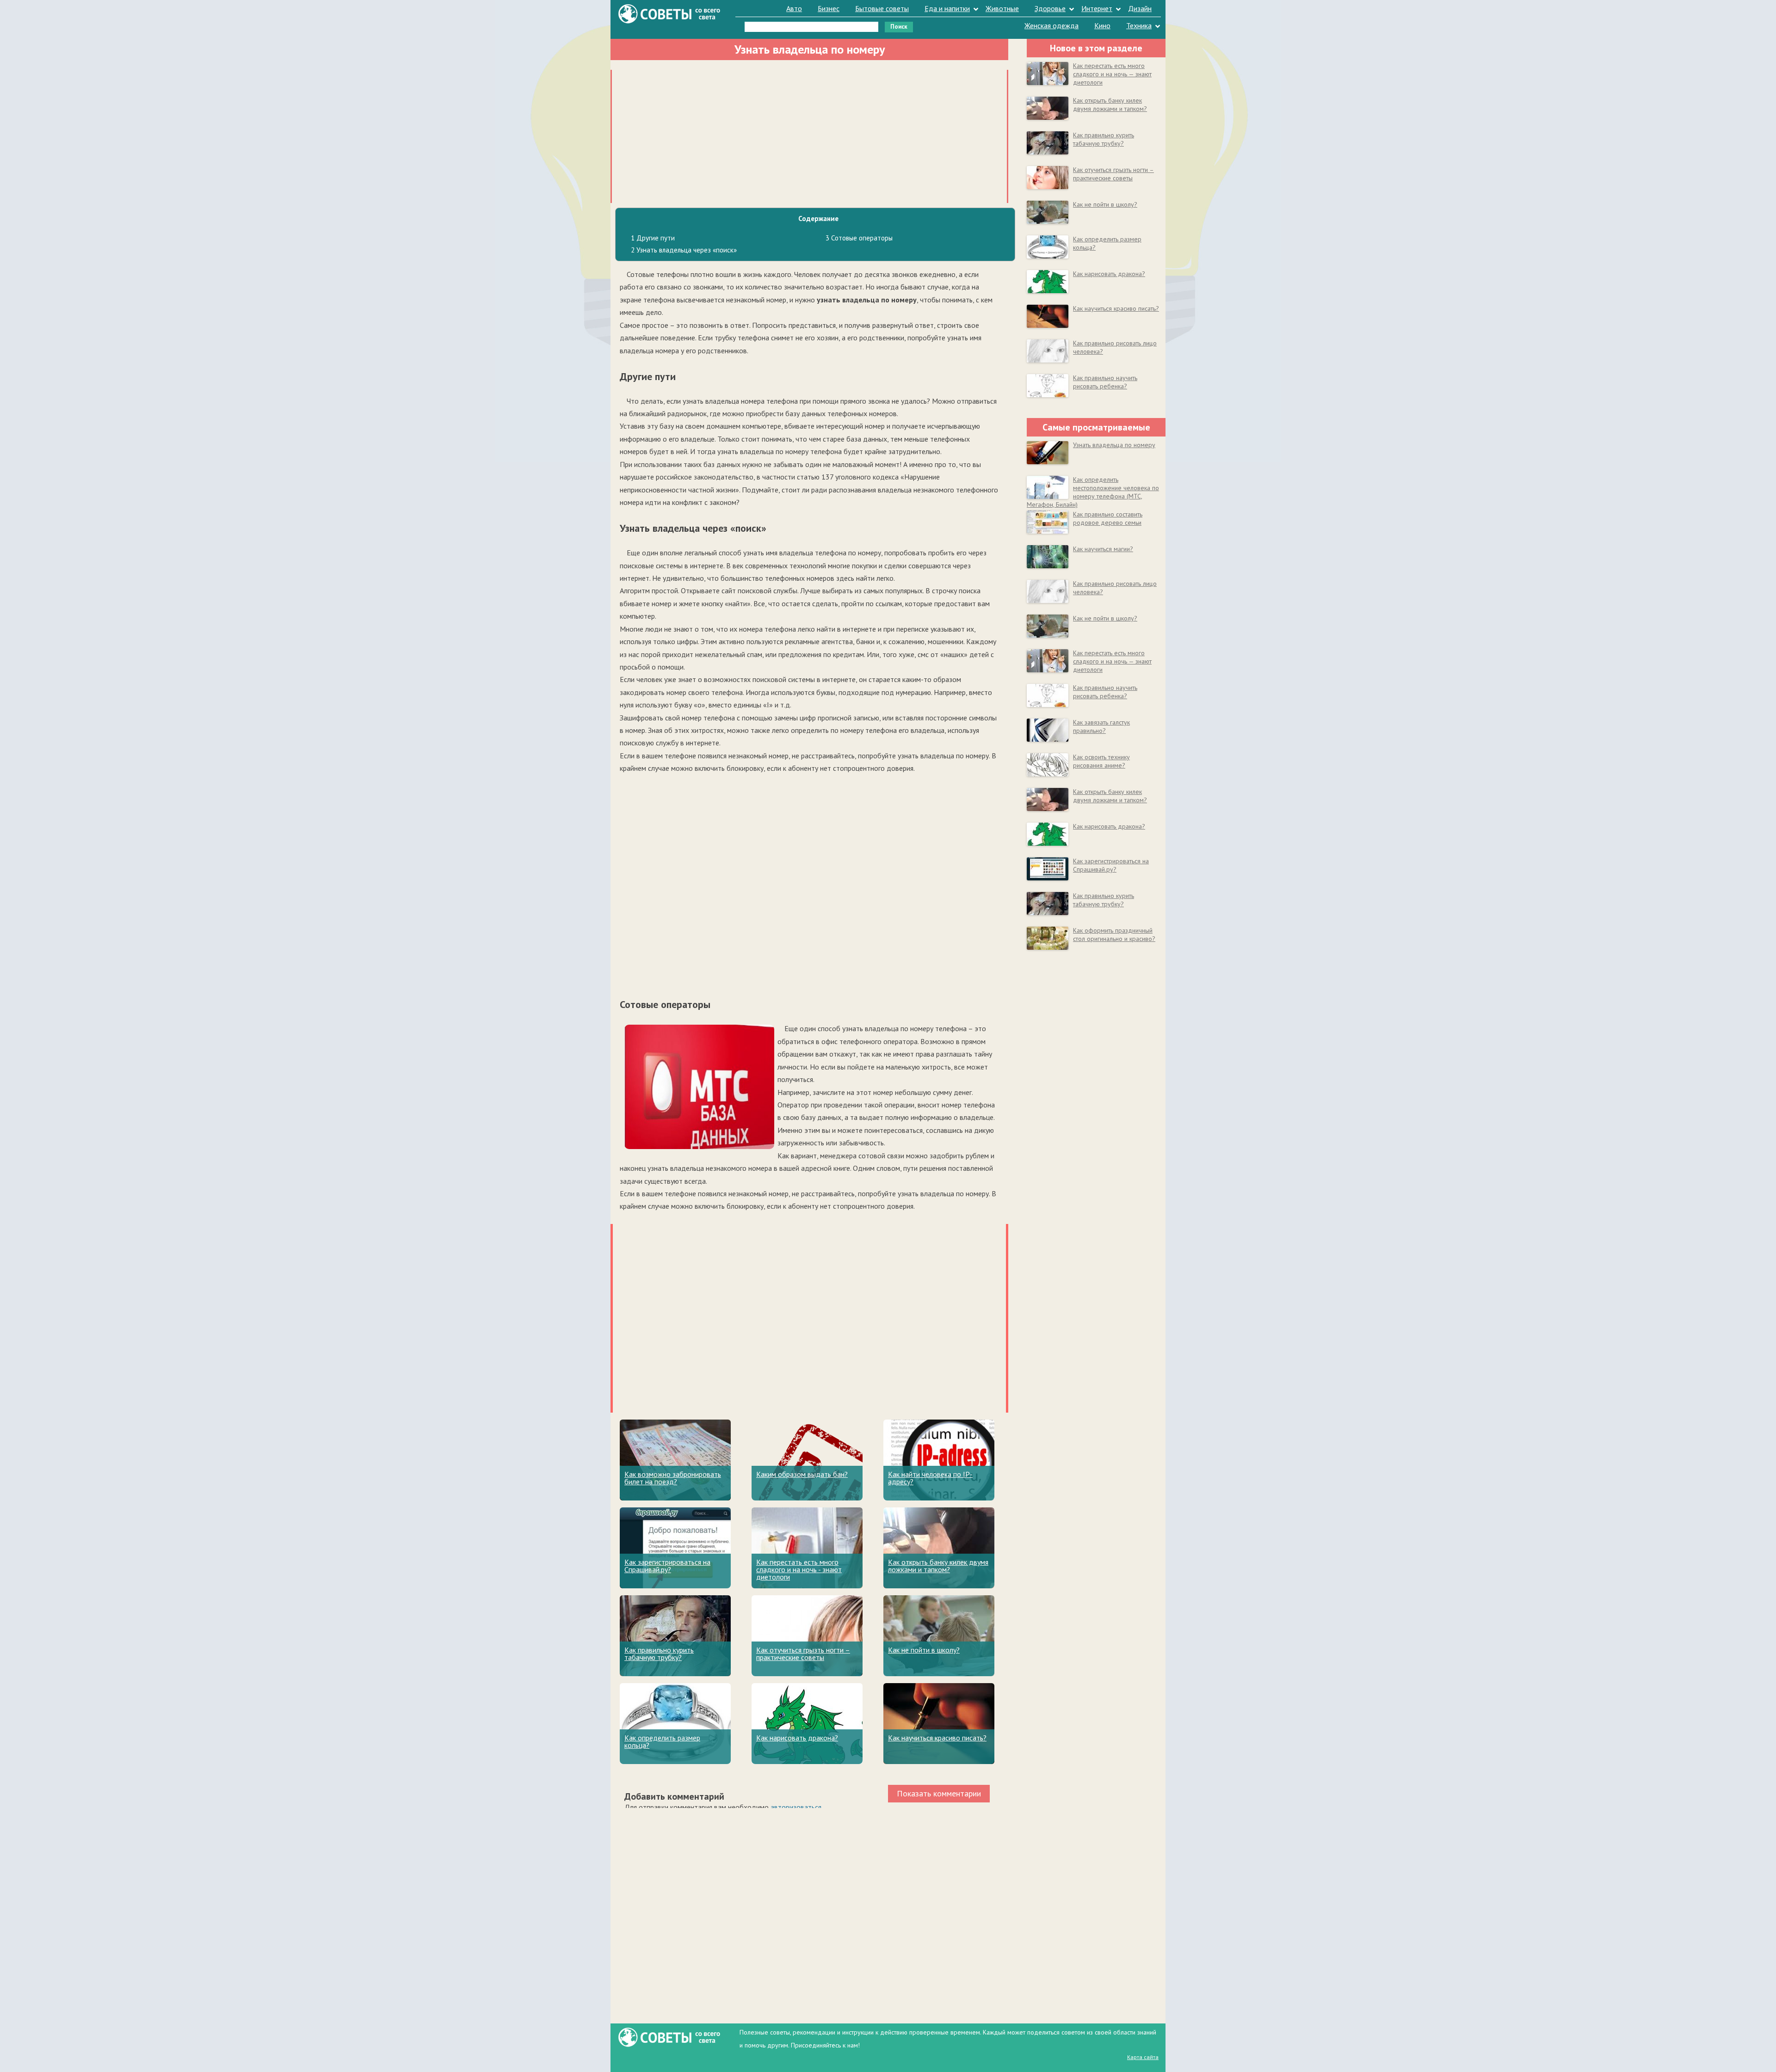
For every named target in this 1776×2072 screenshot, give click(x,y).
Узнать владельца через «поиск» (684, 250)
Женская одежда (1051, 25)
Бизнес (829, 8)
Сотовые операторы (859, 238)
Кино (1102, 25)
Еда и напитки (947, 8)
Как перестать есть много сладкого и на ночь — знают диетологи (1112, 74)
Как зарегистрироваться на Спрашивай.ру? (667, 1566)
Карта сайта (1143, 2057)
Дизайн (1140, 8)
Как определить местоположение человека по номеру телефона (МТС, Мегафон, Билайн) (1093, 492)
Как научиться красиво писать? (937, 1738)
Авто (794, 8)
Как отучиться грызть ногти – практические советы (803, 1654)
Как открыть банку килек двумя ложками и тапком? (938, 1566)
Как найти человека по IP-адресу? (930, 1478)
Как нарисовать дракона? (797, 1738)
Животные (1002, 8)
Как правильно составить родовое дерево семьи (1108, 518)
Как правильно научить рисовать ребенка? (1105, 382)
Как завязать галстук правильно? (1101, 726)
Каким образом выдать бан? (802, 1474)
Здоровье (1050, 8)
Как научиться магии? (1103, 549)
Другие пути (653, 238)
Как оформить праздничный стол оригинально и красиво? (1114, 935)
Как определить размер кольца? (662, 1741)
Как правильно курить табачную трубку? (659, 1654)
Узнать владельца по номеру (1114, 445)
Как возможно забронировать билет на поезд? (673, 1478)
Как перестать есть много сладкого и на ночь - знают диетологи (799, 1569)
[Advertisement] (809, 135)
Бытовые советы (882, 8)
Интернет (1097, 8)
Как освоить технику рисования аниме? (1101, 761)
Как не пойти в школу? (924, 1650)
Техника (1139, 25)
